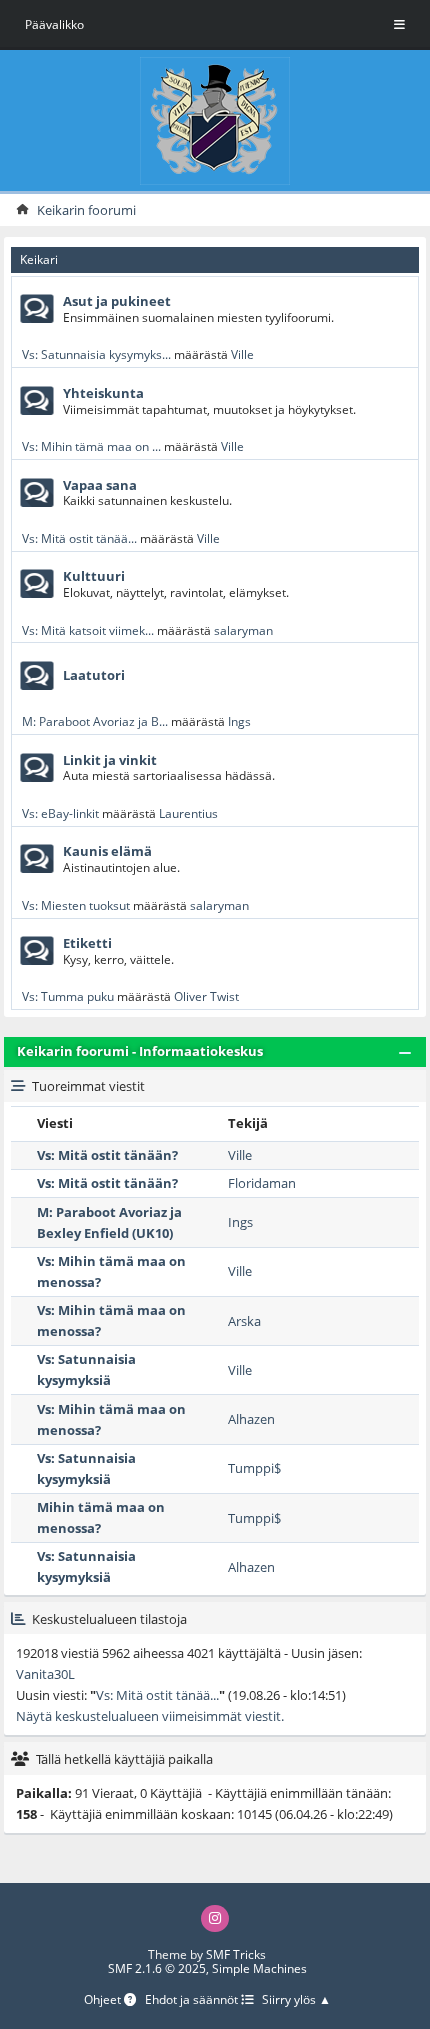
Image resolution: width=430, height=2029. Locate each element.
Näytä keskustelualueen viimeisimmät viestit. (150, 1716)
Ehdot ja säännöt (193, 2000)
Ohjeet (104, 2000)
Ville (242, 354)
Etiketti (87, 943)
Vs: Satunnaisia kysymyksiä (86, 1369)
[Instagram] (215, 1919)
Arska (244, 1321)
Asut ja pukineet (117, 301)
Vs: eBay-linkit (60, 813)
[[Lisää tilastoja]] (18, 1618)
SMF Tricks (236, 1954)
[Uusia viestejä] (36, 309)
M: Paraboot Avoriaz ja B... (95, 721)
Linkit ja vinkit (110, 760)
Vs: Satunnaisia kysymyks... (96, 354)
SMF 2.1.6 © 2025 (157, 1968)
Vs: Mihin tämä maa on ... (91, 446)
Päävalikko (54, 24)
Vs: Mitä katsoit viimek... (88, 630)
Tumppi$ (254, 1468)
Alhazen (251, 1419)
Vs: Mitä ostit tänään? (107, 1155)
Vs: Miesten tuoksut (76, 905)
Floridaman (262, 1183)
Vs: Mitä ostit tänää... (79, 538)
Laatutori (94, 675)
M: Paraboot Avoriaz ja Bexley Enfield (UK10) (109, 1222)
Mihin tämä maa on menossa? (101, 1517)
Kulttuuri (94, 576)
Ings (239, 721)
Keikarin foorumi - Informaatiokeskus (140, 1051)
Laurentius (188, 813)
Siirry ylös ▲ (296, 2000)
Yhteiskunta (103, 393)
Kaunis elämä (107, 851)
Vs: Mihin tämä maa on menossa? (111, 1271)
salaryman (243, 630)
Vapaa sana (100, 485)
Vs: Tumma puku (68, 996)
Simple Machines (259, 1968)
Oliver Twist (206, 996)
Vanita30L (45, 1674)
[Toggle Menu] (399, 25)
